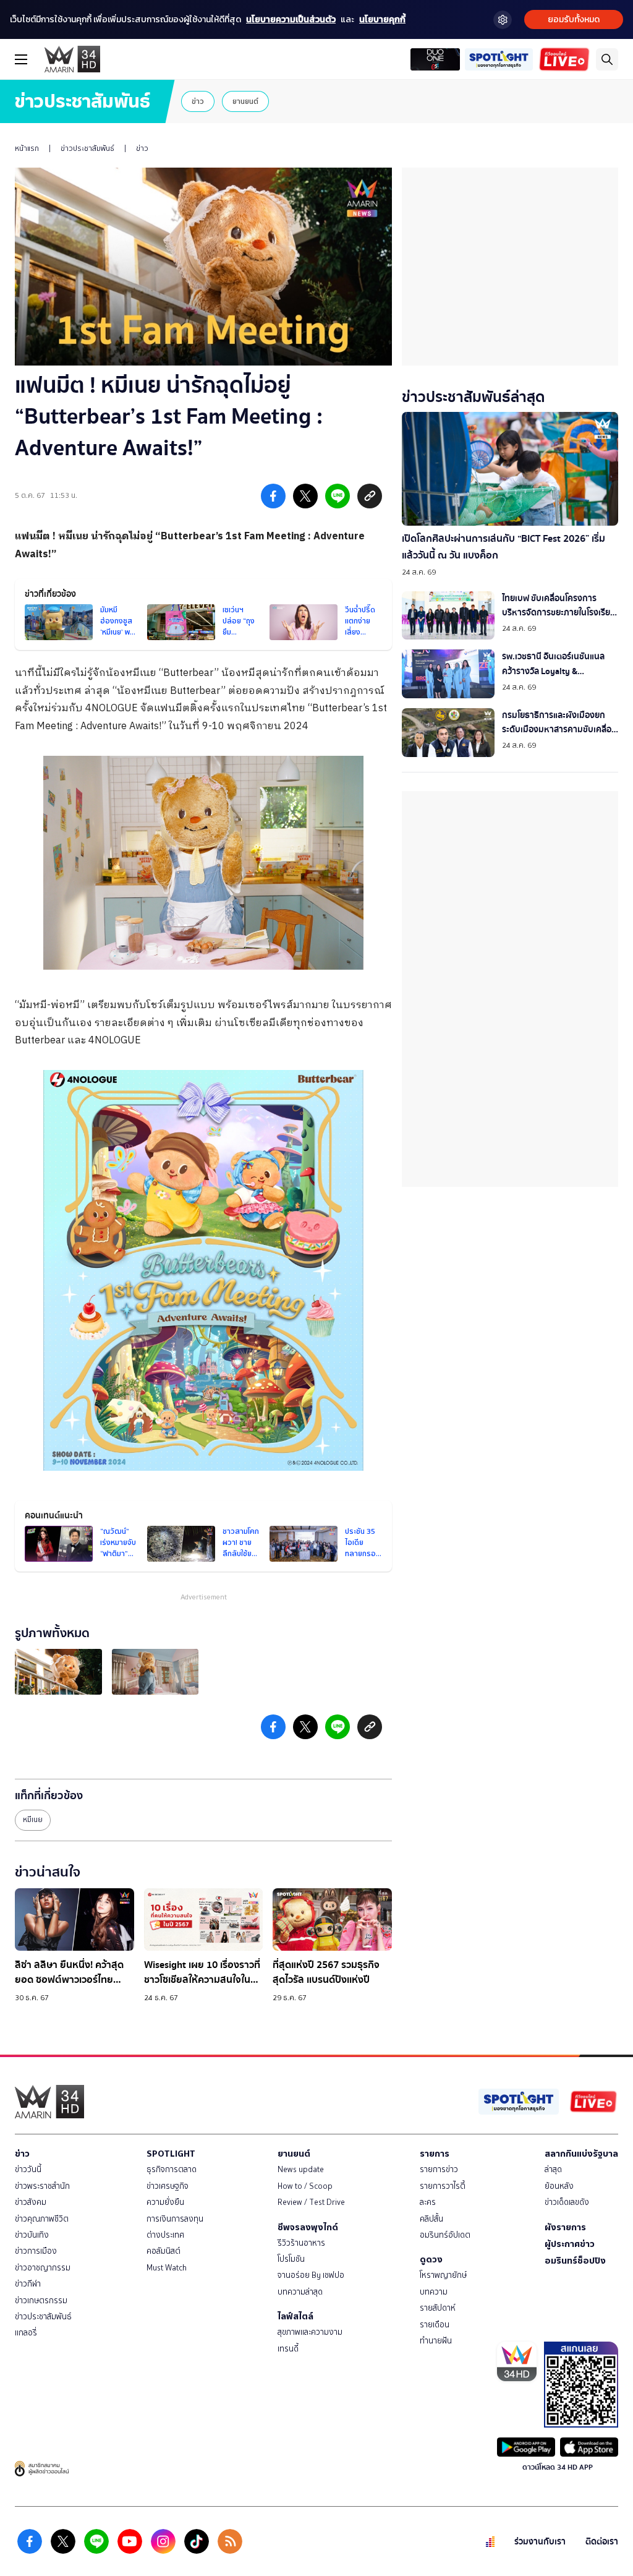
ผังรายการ (565, 2227)
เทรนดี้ (288, 2349)
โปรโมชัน (291, 2259)
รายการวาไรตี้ (443, 2186)
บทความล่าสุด (300, 2292)
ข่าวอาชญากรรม (43, 2268)
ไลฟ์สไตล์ (295, 2316)
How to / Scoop (305, 2186)
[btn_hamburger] (21, 59)
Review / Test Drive (311, 2202)
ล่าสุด (553, 2169)
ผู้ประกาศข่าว (570, 2244)
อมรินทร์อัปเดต (445, 2235)
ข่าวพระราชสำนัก (42, 2186)
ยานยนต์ (245, 101)
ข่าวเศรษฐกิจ (168, 2186)
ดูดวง (431, 2259)
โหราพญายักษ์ (443, 2275)
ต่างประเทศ (165, 2235)
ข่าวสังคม (31, 2202)
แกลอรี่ (26, 2333)
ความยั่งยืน (165, 2202)
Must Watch (167, 2268)
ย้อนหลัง (559, 2186)
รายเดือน (435, 2325)
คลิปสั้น (431, 2219)
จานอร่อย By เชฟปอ (311, 2275)
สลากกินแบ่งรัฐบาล (581, 2154)
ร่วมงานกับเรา (540, 2542)
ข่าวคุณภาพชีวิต (42, 2219)
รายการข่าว (439, 2169)
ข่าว (198, 101)
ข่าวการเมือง (36, 2251)
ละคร (428, 2202)
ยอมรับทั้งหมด (574, 19)
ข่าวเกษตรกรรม (41, 2300)
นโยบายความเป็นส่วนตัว (291, 19)
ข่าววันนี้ (28, 2169)
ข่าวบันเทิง (32, 2235)
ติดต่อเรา (602, 2542)
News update (301, 2169)
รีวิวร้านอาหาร (301, 2243)
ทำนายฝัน (436, 2341)
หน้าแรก (27, 148)
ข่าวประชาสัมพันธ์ (87, 148)
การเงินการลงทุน (175, 2219)
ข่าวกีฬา (28, 2284)
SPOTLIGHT (171, 2154)
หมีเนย (33, 1820)
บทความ (434, 2292)
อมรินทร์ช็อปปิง (575, 2261)
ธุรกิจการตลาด (172, 2169)
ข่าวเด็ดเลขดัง (567, 2202)
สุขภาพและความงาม (310, 2332)
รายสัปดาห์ (438, 2308)
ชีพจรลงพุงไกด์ (308, 2227)
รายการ (435, 2154)
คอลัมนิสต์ (164, 2251)
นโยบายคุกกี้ (382, 19)
